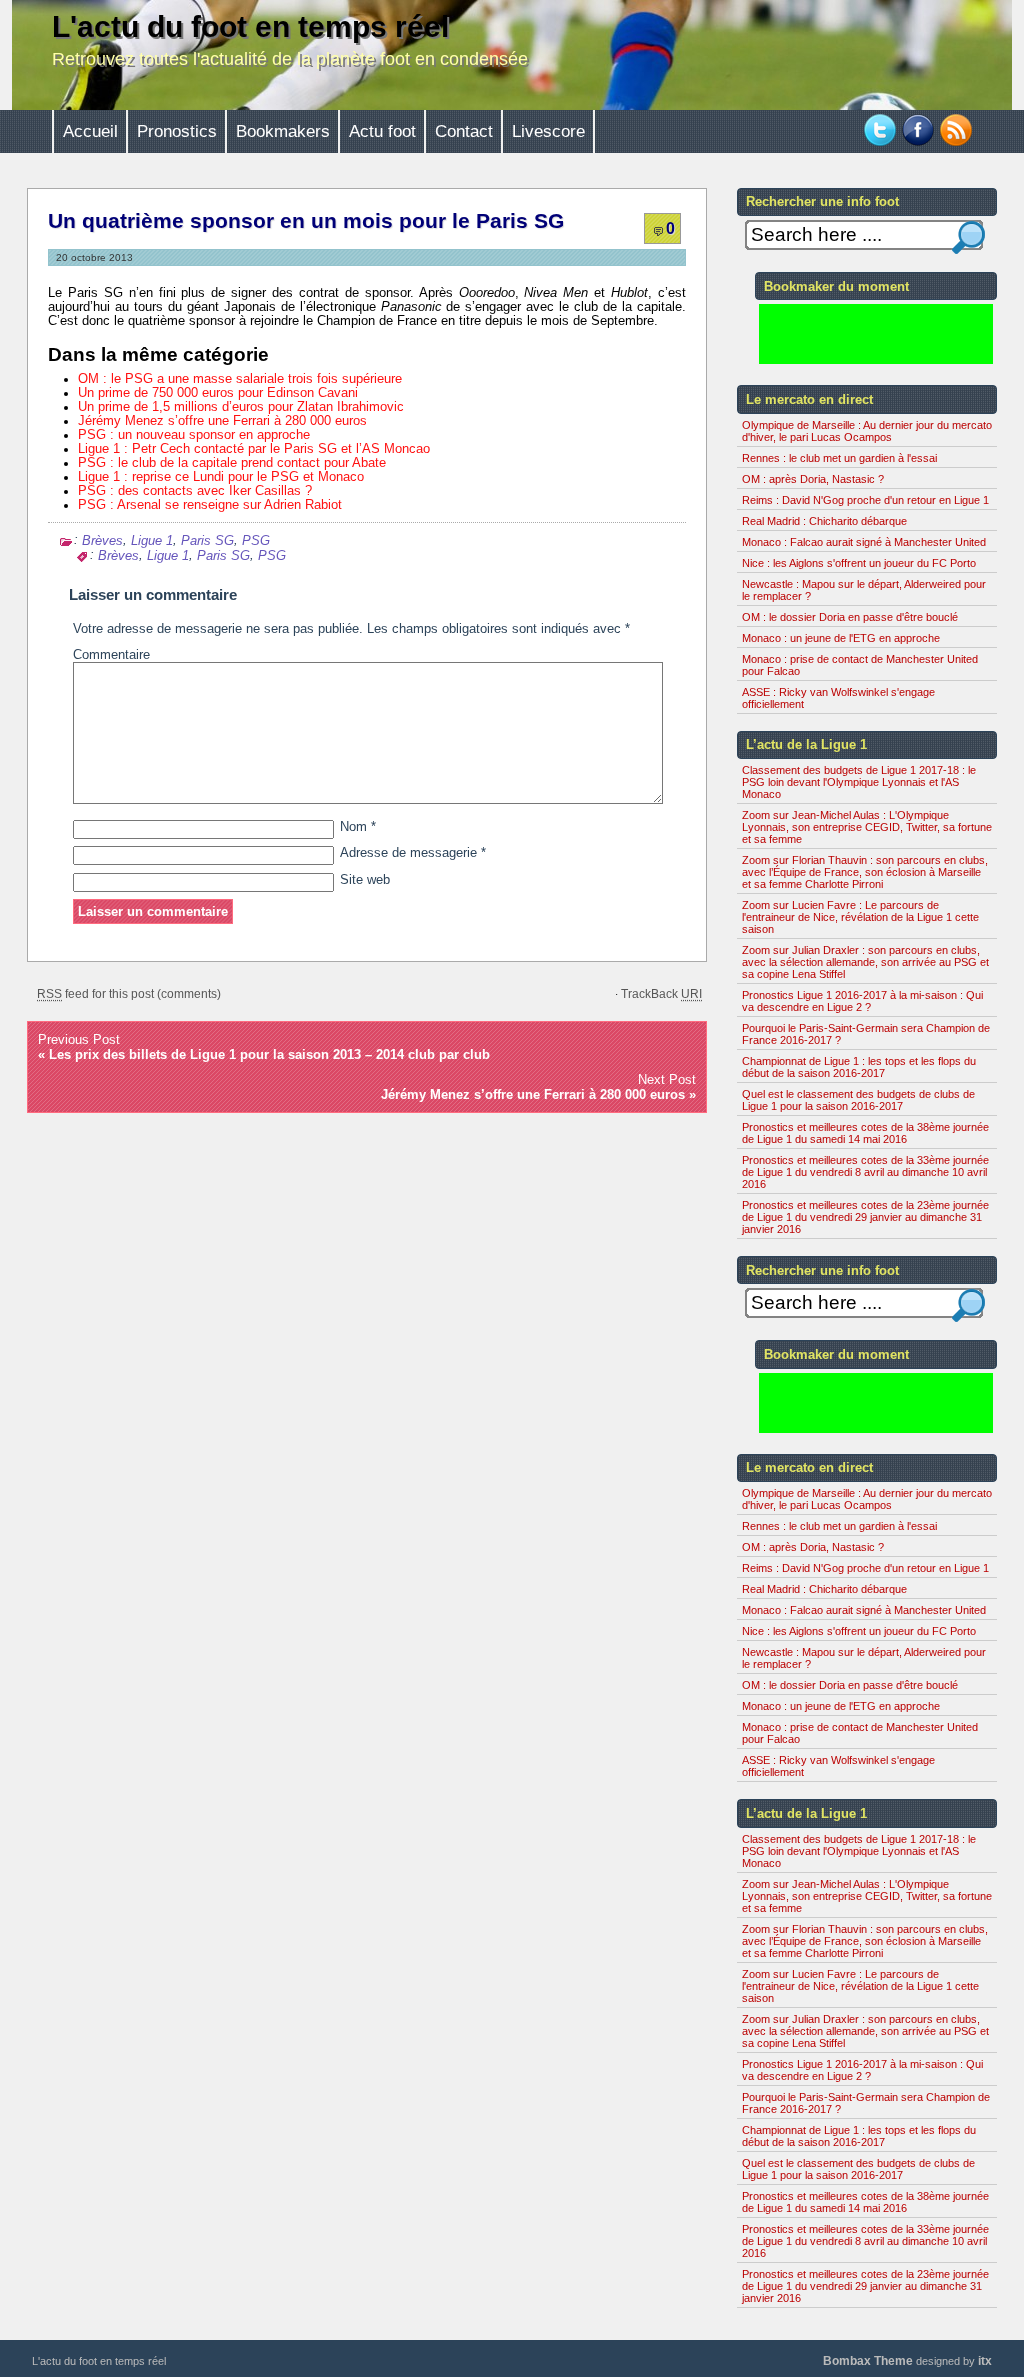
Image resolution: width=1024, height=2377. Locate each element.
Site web (365, 880)
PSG (256, 541)
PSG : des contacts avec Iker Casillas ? (195, 491)
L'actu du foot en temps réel (250, 26)
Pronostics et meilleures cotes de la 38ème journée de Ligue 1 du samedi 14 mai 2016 (865, 1133)
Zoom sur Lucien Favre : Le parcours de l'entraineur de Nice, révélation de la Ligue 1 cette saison (860, 917)
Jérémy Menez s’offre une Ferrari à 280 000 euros (222, 421)
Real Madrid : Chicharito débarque (824, 521)
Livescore (548, 131)
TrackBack (661, 994)
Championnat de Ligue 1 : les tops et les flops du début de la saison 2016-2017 (859, 1067)
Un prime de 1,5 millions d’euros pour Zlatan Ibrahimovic (241, 407)
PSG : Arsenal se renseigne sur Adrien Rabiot (210, 505)
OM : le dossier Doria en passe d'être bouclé (850, 617)
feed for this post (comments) (129, 994)
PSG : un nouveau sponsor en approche (194, 435)
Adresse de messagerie (413, 853)
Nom (358, 827)
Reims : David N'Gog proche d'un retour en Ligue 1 (865, 500)
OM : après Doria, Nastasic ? (813, 479)
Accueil (90, 131)
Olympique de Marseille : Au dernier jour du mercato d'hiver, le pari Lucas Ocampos (867, 431)
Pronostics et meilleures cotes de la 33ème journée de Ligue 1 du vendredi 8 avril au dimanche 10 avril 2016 (865, 1172)
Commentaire (111, 655)
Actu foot (382, 131)
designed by (907, 2361)
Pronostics (177, 131)
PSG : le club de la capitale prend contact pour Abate (232, 463)
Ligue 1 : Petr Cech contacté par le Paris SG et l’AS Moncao (254, 449)
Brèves (102, 541)
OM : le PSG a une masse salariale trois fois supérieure (240, 379)
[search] (968, 237)
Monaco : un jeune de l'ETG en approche (841, 638)
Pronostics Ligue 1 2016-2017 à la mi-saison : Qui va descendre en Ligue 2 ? (862, 1001)
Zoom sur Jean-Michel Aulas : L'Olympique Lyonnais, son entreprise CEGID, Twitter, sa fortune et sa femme (867, 827)
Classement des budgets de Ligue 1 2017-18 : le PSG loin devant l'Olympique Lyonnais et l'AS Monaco (859, 782)
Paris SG (207, 541)
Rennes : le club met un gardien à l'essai (839, 458)
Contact (464, 131)
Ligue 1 (152, 541)
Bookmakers (283, 131)
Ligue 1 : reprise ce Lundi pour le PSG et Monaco (221, 477)
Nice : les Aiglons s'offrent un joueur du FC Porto (859, 563)
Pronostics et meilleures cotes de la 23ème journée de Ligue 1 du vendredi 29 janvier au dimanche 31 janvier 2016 (865, 1217)
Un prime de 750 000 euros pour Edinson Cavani (218, 393)
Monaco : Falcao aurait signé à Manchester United (864, 542)
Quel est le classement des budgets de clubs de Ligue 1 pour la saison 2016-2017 (858, 1100)
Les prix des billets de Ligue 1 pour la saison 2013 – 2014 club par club (269, 1054)
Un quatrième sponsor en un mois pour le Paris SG (306, 221)
